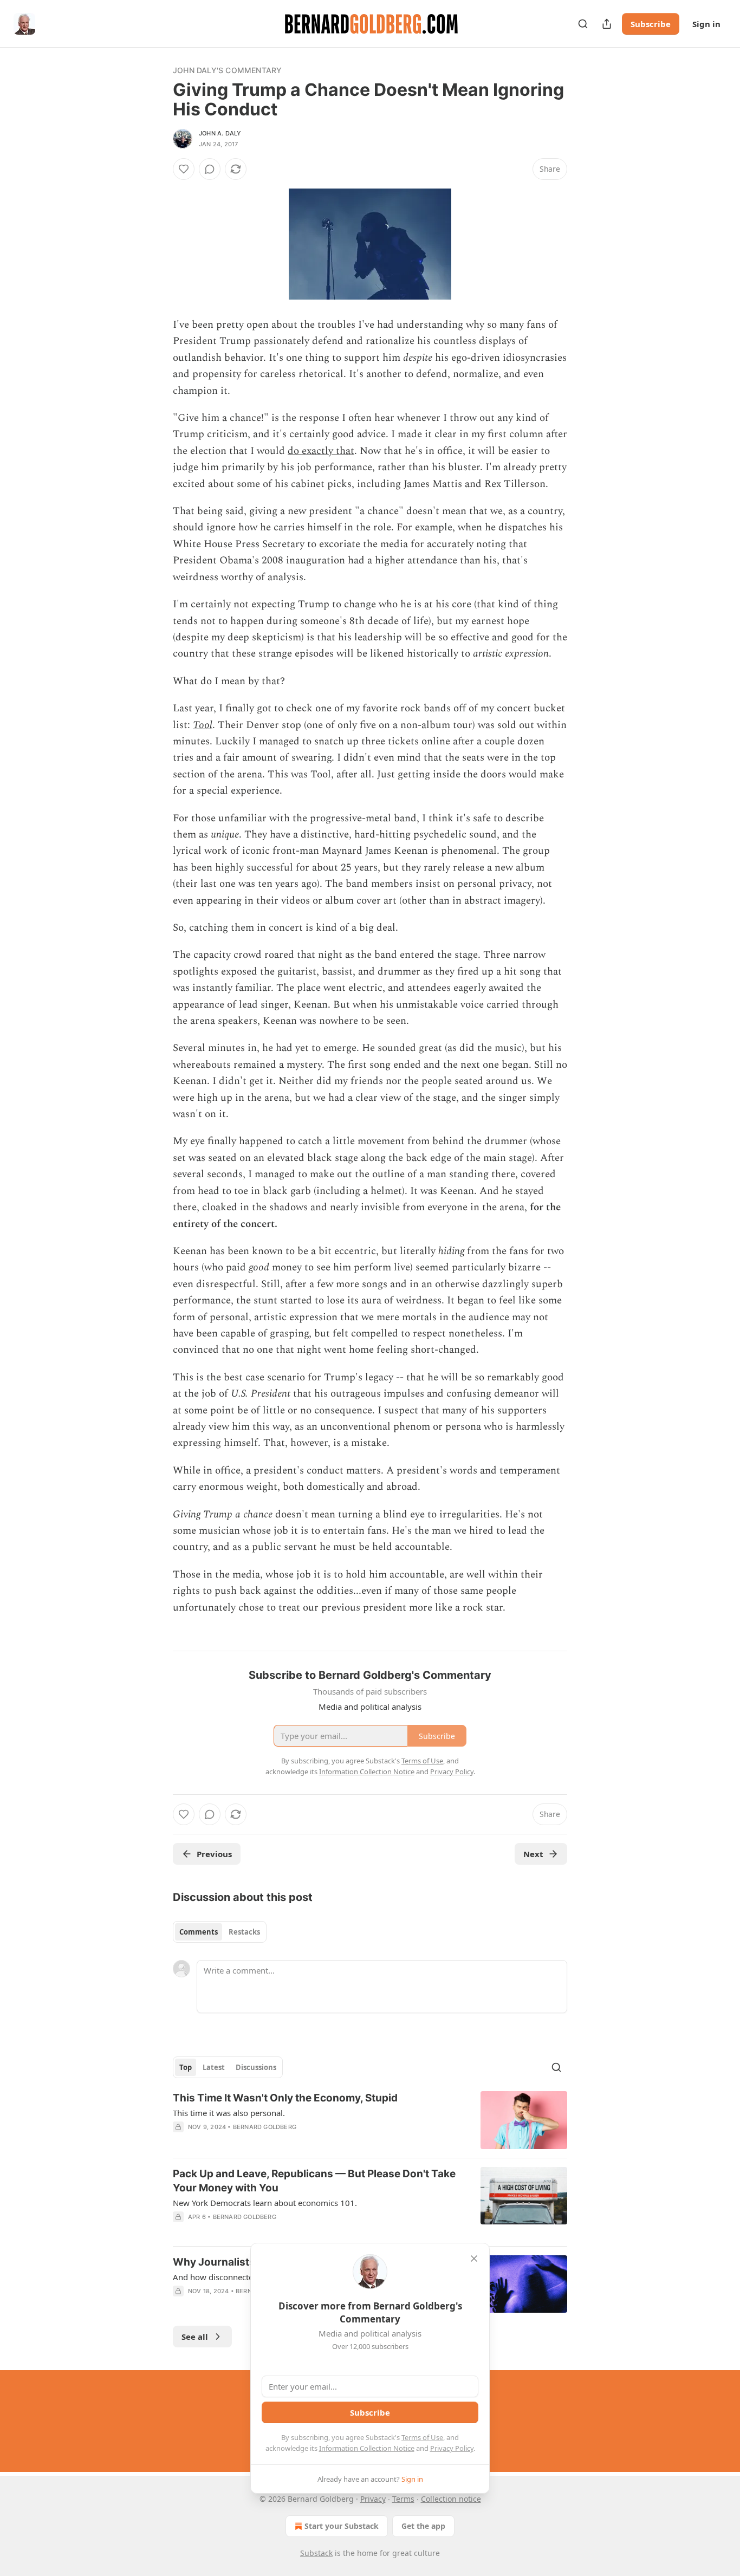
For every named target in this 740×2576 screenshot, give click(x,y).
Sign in (706, 24)
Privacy (373, 2499)
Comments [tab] (199, 1932)
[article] (370, 2120)
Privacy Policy (452, 2448)
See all (195, 2337)
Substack (316, 2553)
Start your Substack (342, 2526)
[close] (474, 2259)
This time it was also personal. (229, 2113)
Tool (203, 725)
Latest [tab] (214, 2067)
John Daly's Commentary (227, 70)
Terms (403, 2499)
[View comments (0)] (210, 169)
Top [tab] (186, 2067)
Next (533, 1854)
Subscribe (651, 24)
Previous (214, 1854)
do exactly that (321, 451)
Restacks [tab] (244, 1932)
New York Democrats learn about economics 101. (265, 2203)
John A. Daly (220, 133)
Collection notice (451, 2499)
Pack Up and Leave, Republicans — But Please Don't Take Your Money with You (314, 2181)
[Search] (583, 24)
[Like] (184, 169)
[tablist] (220, 1932)
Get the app (423, 2526)
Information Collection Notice (367, 2448)
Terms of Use (422, 2437)
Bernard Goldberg (265, 2127)
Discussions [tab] (256, 2067)
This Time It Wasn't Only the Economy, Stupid (285, 2098)
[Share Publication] (607, 24)
